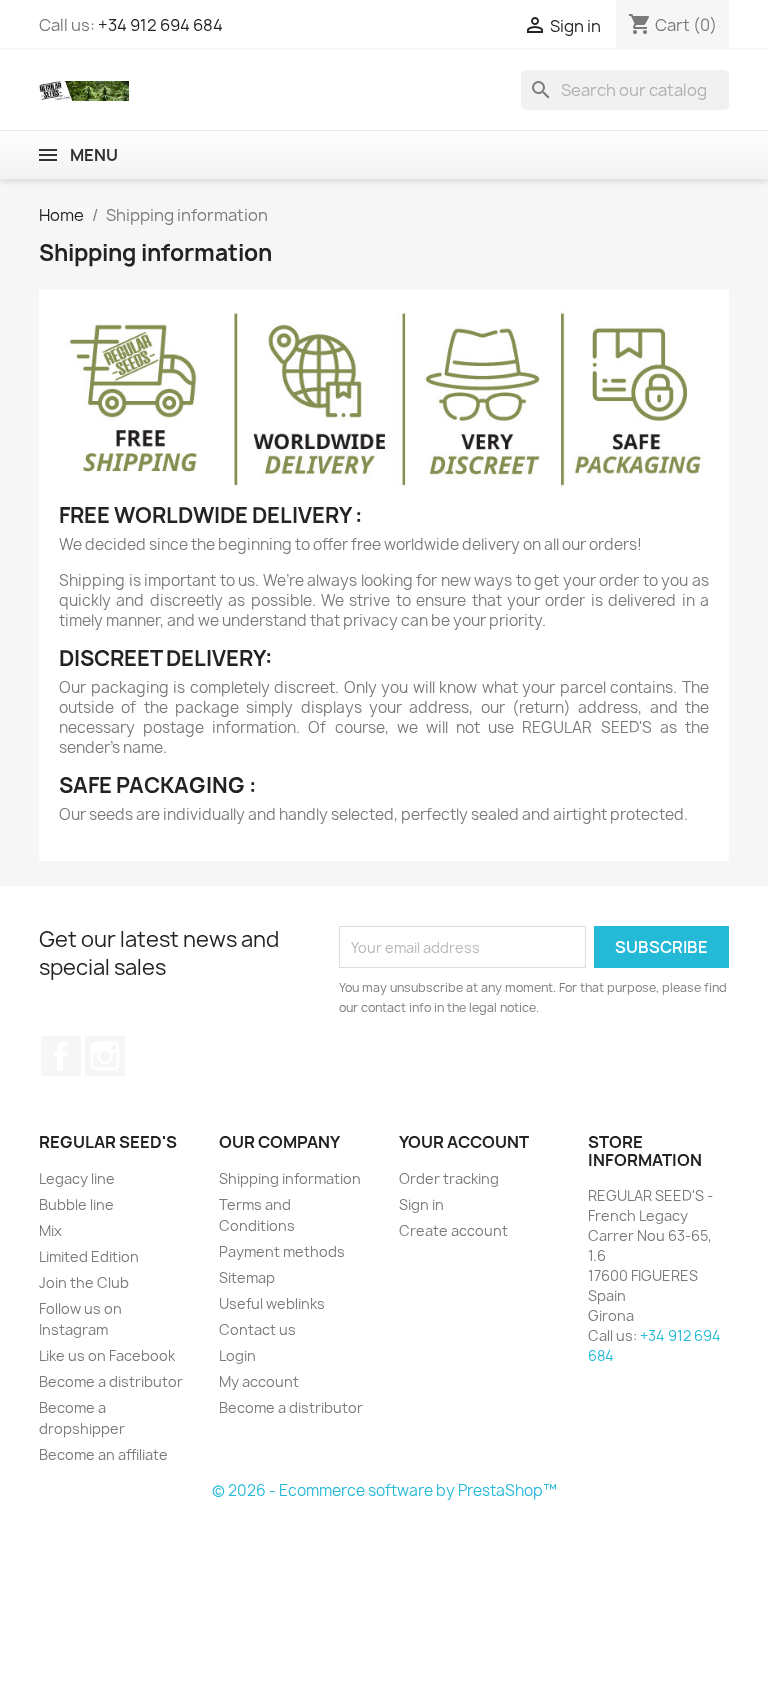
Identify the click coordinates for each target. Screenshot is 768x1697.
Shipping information (290, 1178)
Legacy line (77, 1178)
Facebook (61, 1056)
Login (237, 1355)
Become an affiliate (103, 1454)
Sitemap (247, 1277)
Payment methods (282, 1251)
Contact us (257, 1329)
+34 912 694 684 (160, 25)
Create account (453, 1230)
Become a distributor (111, 1381)
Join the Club (84, 1282)
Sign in (421, 1204)
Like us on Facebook (107, 1355)
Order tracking (449, 1178)
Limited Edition (89, 1256)
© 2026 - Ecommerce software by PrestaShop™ (384, 1490)
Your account (464, 1142)
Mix (50, 1230)
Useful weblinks (272, 1303)
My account (259, 1381)
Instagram (105, 1056)
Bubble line (76, 1204)
